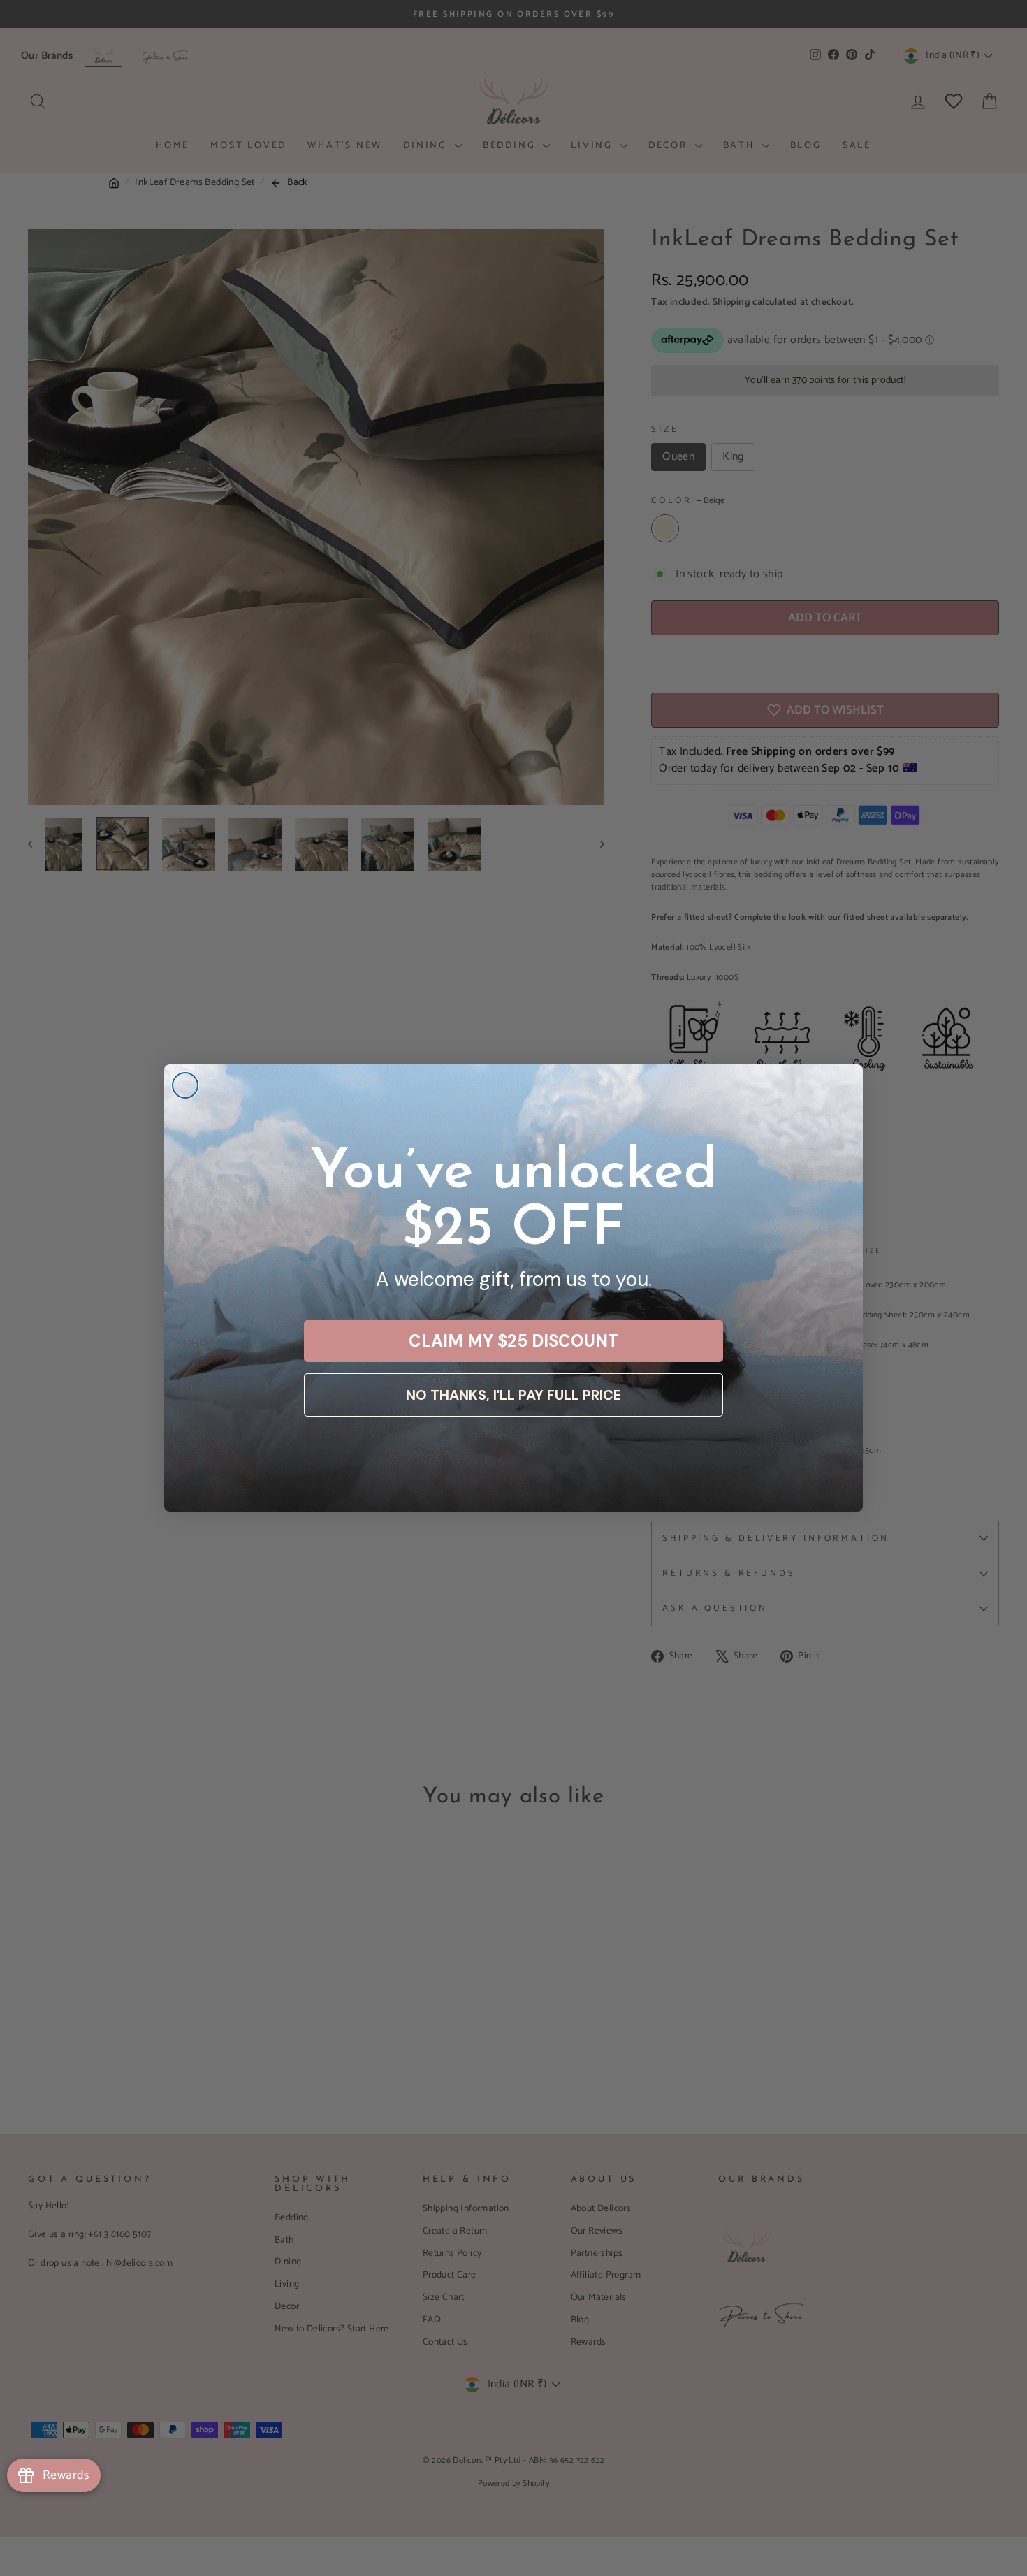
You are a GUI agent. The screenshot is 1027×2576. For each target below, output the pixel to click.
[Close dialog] (185, 1085)
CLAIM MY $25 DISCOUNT (513, 1341)
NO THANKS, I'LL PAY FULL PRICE (513, 1395)
